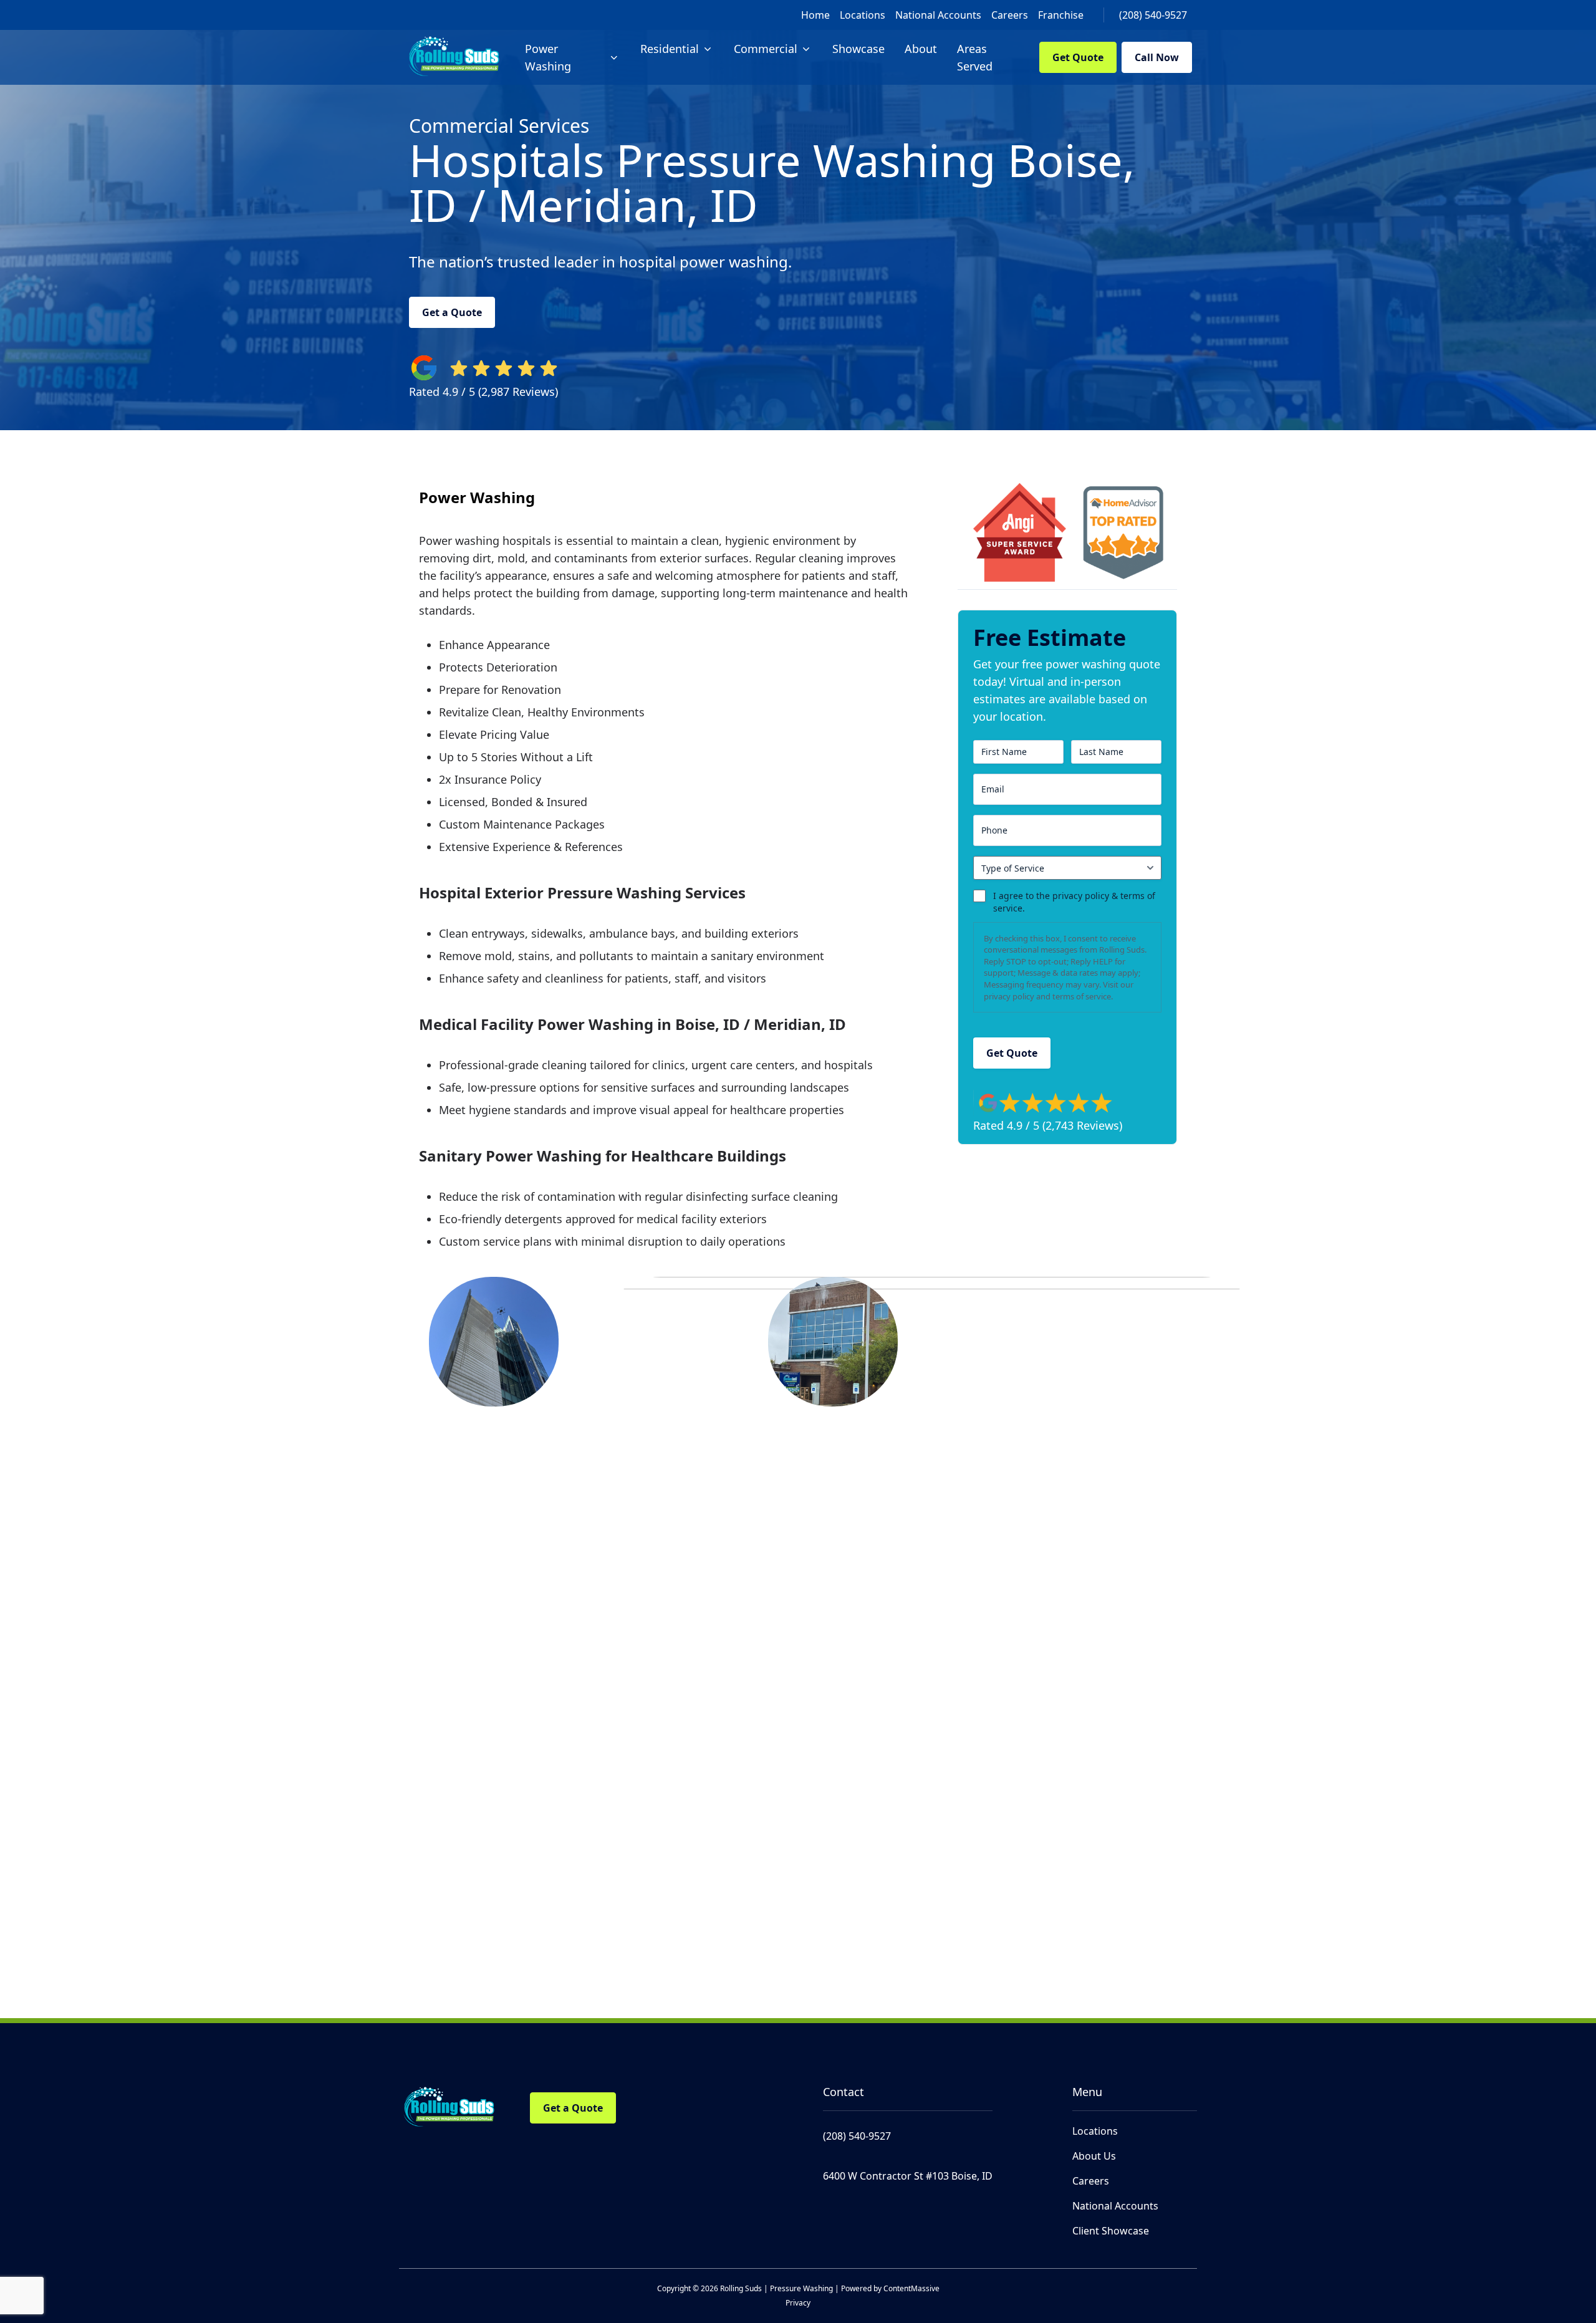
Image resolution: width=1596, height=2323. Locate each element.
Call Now (1157, 57)
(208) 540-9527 (1153, 15)
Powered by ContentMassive (890, 2288)
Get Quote (1078, 57)
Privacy (798, 2303)
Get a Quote (452, 312)
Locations (863, 15)
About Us (1094, 2156)
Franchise (1061, 15)
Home (815, 15)
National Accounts (938, 15)
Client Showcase (1111, 2231)
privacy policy (1009, 996)
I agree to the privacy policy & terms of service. (1074, 902)
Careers (1010, 15)
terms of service (1082, 996)
